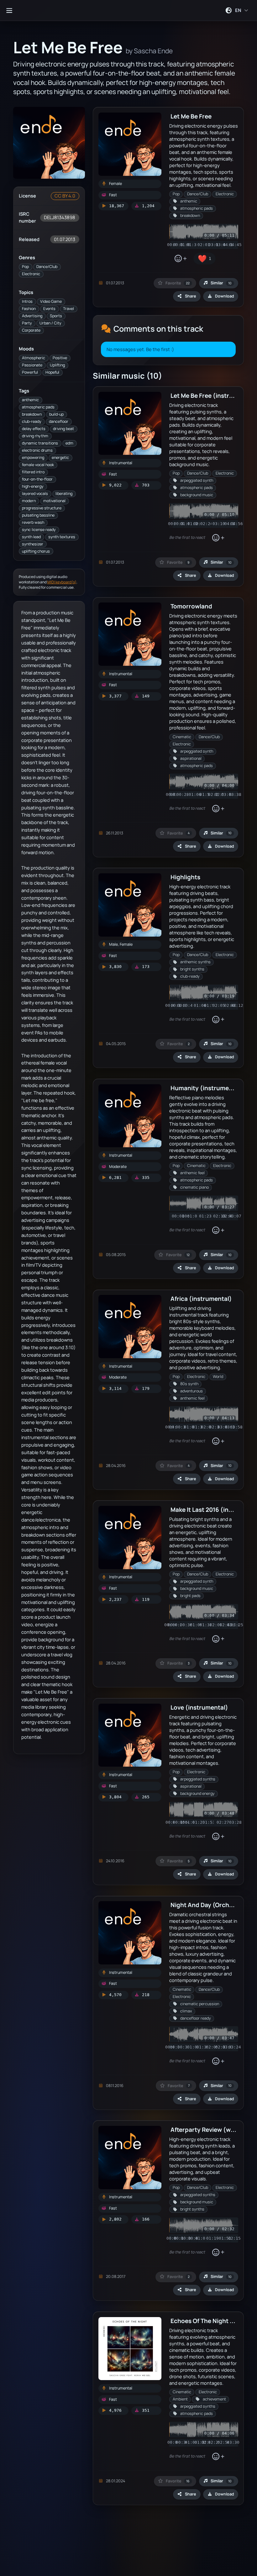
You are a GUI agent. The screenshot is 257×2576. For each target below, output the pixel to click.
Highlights (185, 877)
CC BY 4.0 (65, 196)
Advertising (32, 316)
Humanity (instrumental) (207, 1088)
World (218, 1377)
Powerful (30, 372)
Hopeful (52, 372)
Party (27, 323)
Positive (60, 358)
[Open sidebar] (9, 10)
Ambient (180, 2399)
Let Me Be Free (191, 116)
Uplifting (57, 365)
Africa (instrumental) (201, 1299)
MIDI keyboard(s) (62, 582)
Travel (68, 309)
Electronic (31, 274)
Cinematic (182, 737)
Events (49, 309)
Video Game (51, 301)
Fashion (29, 309)
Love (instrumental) (199, 1707)
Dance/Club (47, 267)
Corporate (31, 330)
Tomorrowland (191, 606)
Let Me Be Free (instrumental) (213, 395)
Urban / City (50, 323)
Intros (27, 301)
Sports (56, 316)
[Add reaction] (180, 259)
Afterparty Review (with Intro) (213, 2129)
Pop (25, 267)
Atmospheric (34, 358)
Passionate (32, 365)
